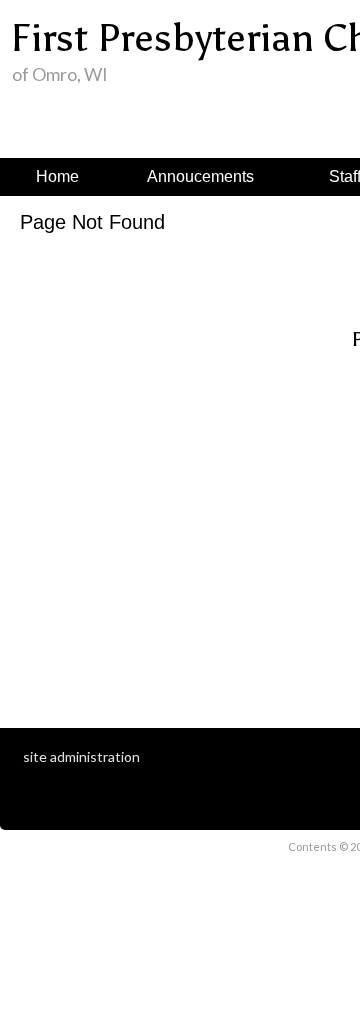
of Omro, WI (60, 74)
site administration (81, 756)
